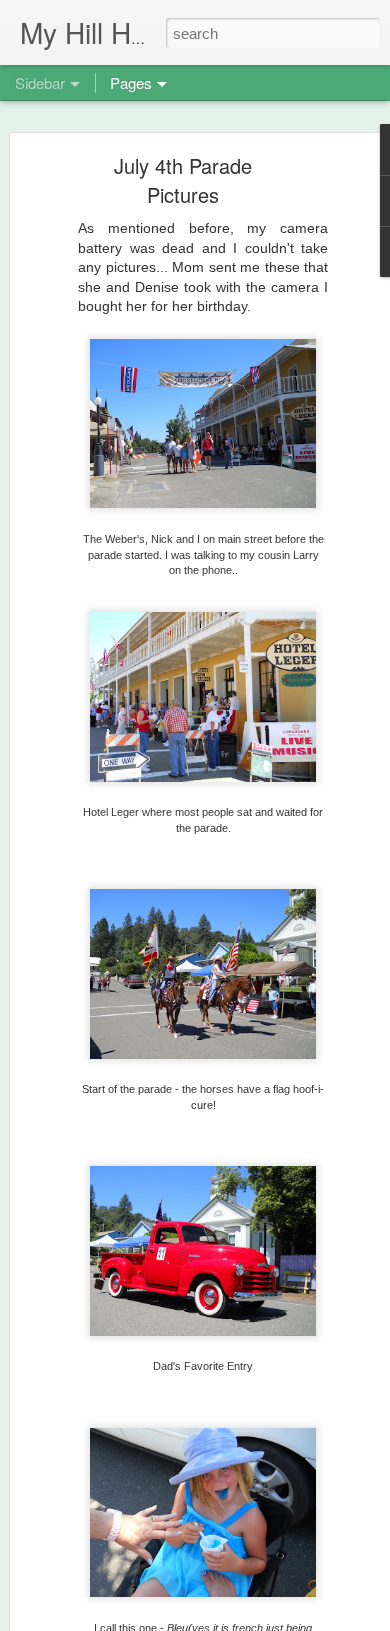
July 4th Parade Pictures (183, 180)
